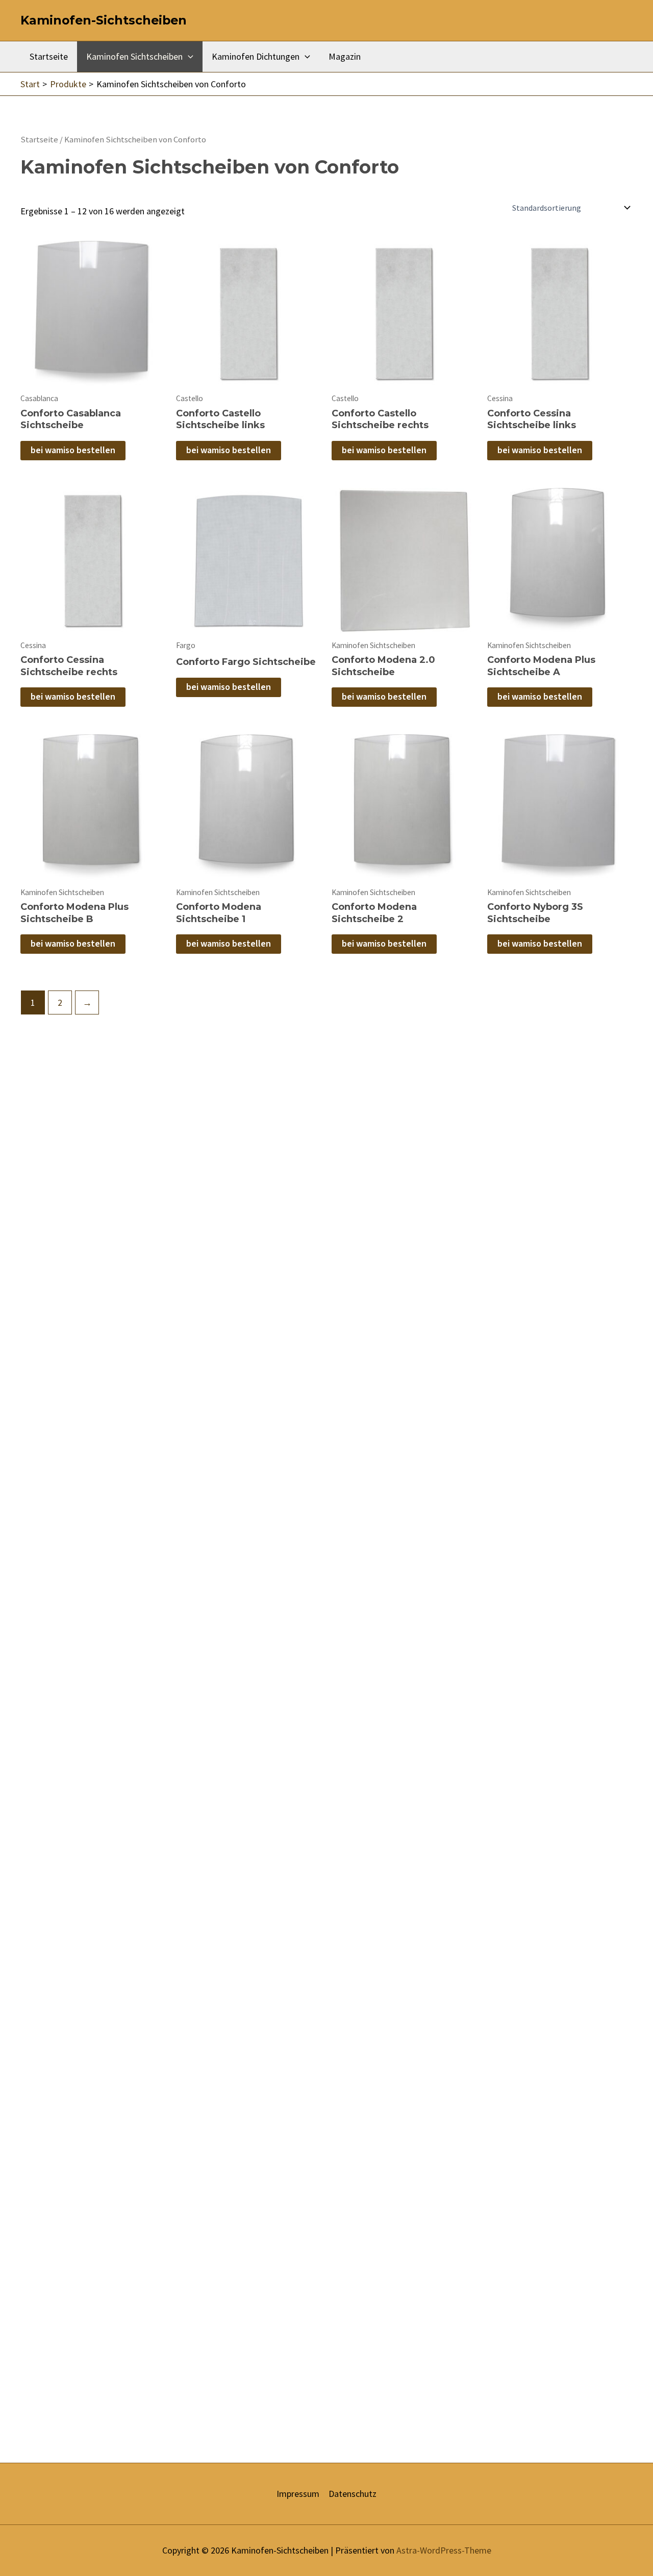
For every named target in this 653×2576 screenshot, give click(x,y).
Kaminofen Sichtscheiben (134, 56)
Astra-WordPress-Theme (444, 2550)
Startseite (49, 56)
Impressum (298, 2494)
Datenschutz (353, 2494)
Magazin (345, 56)
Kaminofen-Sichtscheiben (104, 20)
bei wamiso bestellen (73, 450)
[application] (188, 57)
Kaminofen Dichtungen (256, 56)
